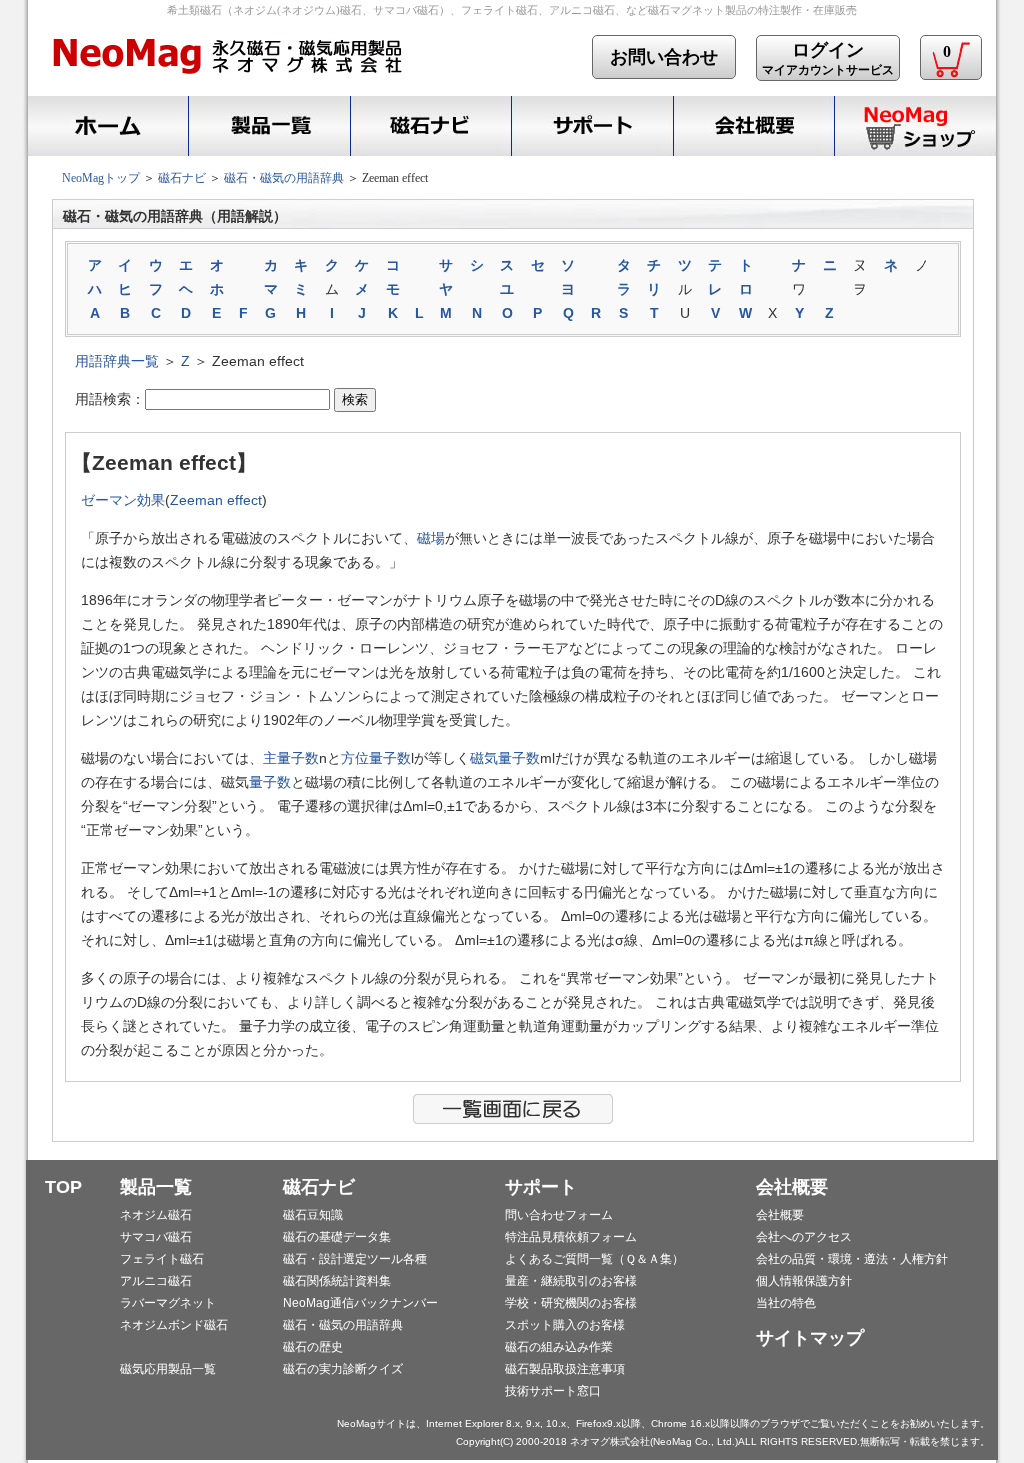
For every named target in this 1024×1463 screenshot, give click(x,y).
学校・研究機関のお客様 (571, 1303)
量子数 (270, 782)
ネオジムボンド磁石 (174, 1325)
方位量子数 (376, 758)
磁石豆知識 (313, 1215)
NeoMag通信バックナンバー (360, 1303)
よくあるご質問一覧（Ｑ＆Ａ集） (594, 1259)
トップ (105, 126)
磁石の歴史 (313, 1347)
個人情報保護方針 (804, 1281)
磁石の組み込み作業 (559, 1347)
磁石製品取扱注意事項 (565, 1369)
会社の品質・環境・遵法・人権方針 (852, 1259)
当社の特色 (786, 1303)
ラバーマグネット (168, 1303)
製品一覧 (156, 1187)
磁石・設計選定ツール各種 (355, 1259)
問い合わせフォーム (559, 1215)
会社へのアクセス (804, 1237)
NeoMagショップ (915, 126)
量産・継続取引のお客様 (571, 1281)
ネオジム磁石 (156, 1215)
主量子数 (291, 758)
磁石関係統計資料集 (337, 1281)
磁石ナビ (430, 126)
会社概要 (753, 126)
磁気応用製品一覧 (168, 1369)
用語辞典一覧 (117, 361)
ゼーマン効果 (123, 500)
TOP (63, 1187)
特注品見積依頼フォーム (571, 1237)
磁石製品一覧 (269, 126)
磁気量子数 (505, 758)
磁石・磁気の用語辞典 (284, 178)
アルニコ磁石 (156, 1281)
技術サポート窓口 (553, 1391)
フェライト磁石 (162, 1259)
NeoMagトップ (101, 178)
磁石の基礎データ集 (337, 1237)
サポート (592, 126)
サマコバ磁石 (156, 1237)
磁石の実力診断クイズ (343, 1369)
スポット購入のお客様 (565, 1325)
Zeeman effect (216, 500)
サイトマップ (810, 1338)
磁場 (431, 538)
